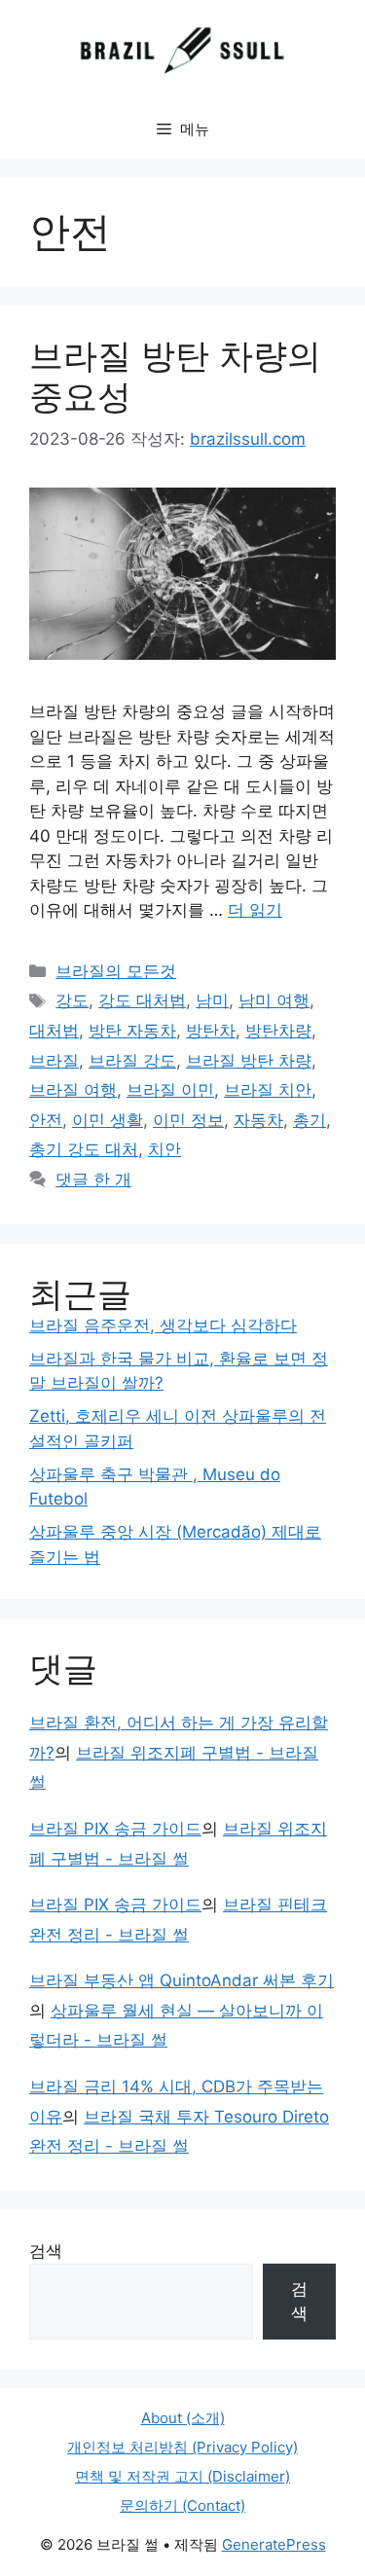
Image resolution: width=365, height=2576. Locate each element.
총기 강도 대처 (84, 1149)
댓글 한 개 (93, 1179)
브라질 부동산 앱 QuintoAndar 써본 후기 (182, 1980)
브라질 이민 (170, 1090)
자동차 (258, 1120)
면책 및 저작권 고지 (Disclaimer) (182, 2476)
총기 (310, 1120)
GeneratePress (274, 2544)
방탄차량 (278, 1031)
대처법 (54, 1031)
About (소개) (183, 2418)
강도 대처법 (142, 1000)
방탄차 (211, 1031)
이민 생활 (108, 1120)
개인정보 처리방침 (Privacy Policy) (182, 2447)
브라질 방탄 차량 (249, 1061)
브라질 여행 (73, 1090)
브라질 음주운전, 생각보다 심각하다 (163, 1325)
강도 (72, 1000)
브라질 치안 (268, 1090)
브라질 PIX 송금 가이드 (115, 1829)
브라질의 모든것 (116, 971)
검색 (46, 2251)
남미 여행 (274, 1000)
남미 (212, 1000)
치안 (164, 1149)
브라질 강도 (132, 1061)
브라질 (54, 1061)
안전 (46, 1120)
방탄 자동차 (132, 1031)
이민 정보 (188, 1120)
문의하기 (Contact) (182, 2505)
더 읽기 (255, 910)
